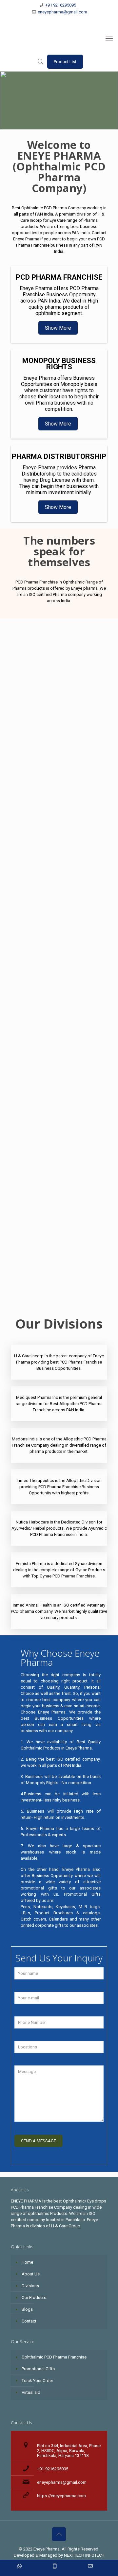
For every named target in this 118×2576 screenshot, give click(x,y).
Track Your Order (37, 2381)
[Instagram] (80, 20)
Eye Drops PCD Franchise (29, 1243)
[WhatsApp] (38, 20)
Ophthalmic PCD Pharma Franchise (30, 1286)
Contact (29, 2321)
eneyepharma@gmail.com (62, 12)
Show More (58, 328)
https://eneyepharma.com (61, 2496)
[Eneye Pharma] (59, 39)
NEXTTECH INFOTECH (84, 2555)
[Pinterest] (72, 20)
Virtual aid (31, 2392)
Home (27, 2262)
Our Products (34, 2298)
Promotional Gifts (38, 2369)
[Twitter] (55, 20)
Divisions (30, 2286)
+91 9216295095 (61, 5)
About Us (31, 2274)
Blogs (27, 2309)
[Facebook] (46, 20)
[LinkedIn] (63, 20)
